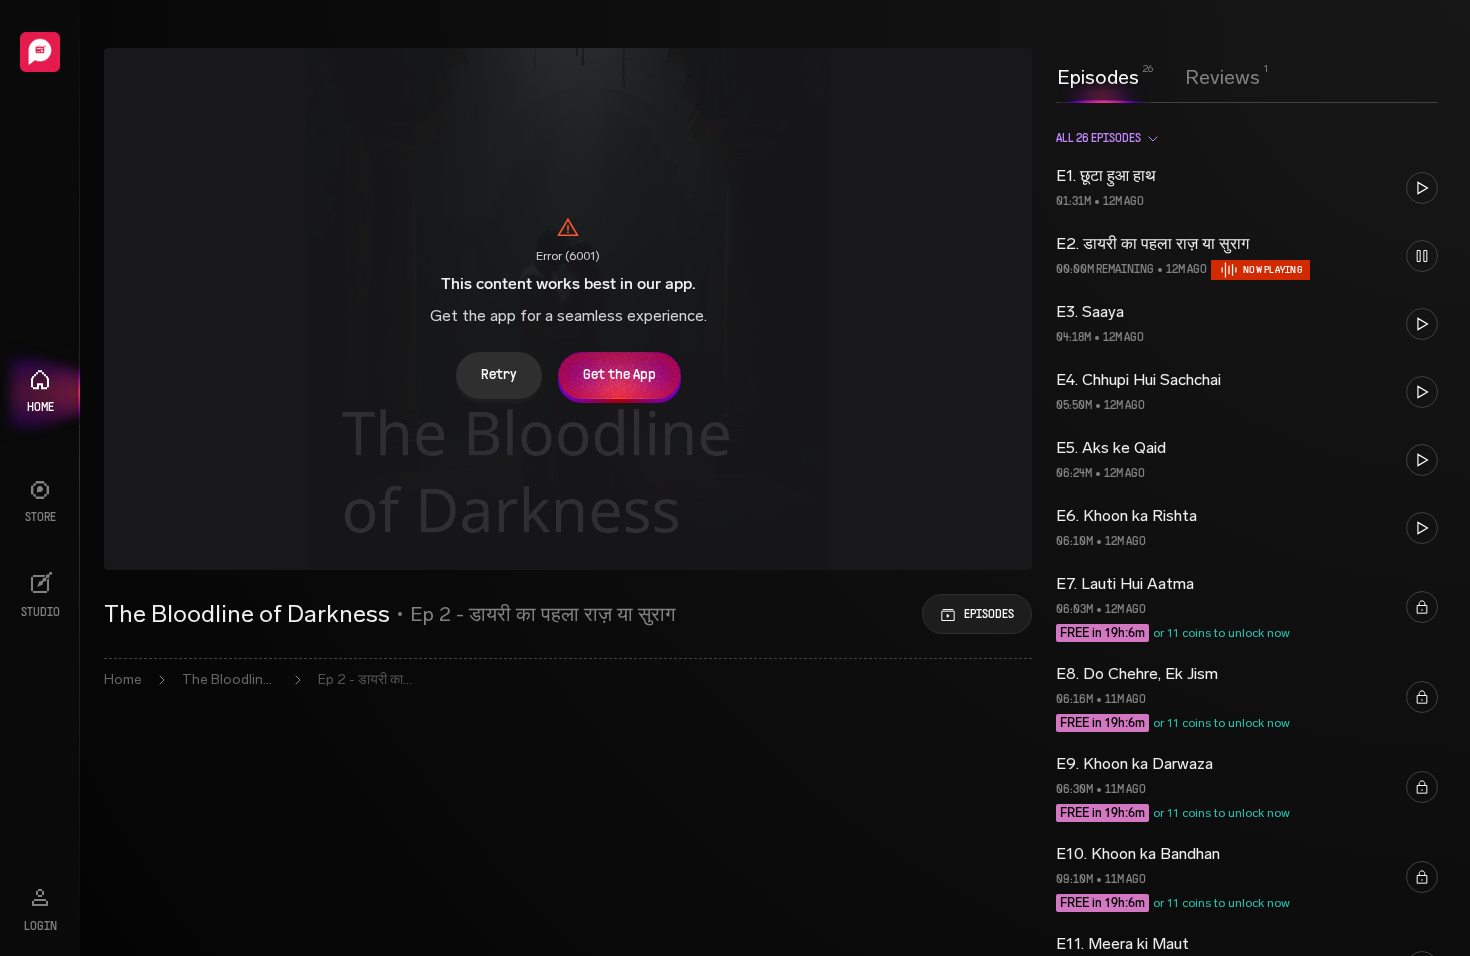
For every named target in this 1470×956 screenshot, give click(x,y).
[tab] (1098, 75)
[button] (1247, 188)
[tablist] (1158, 77)
